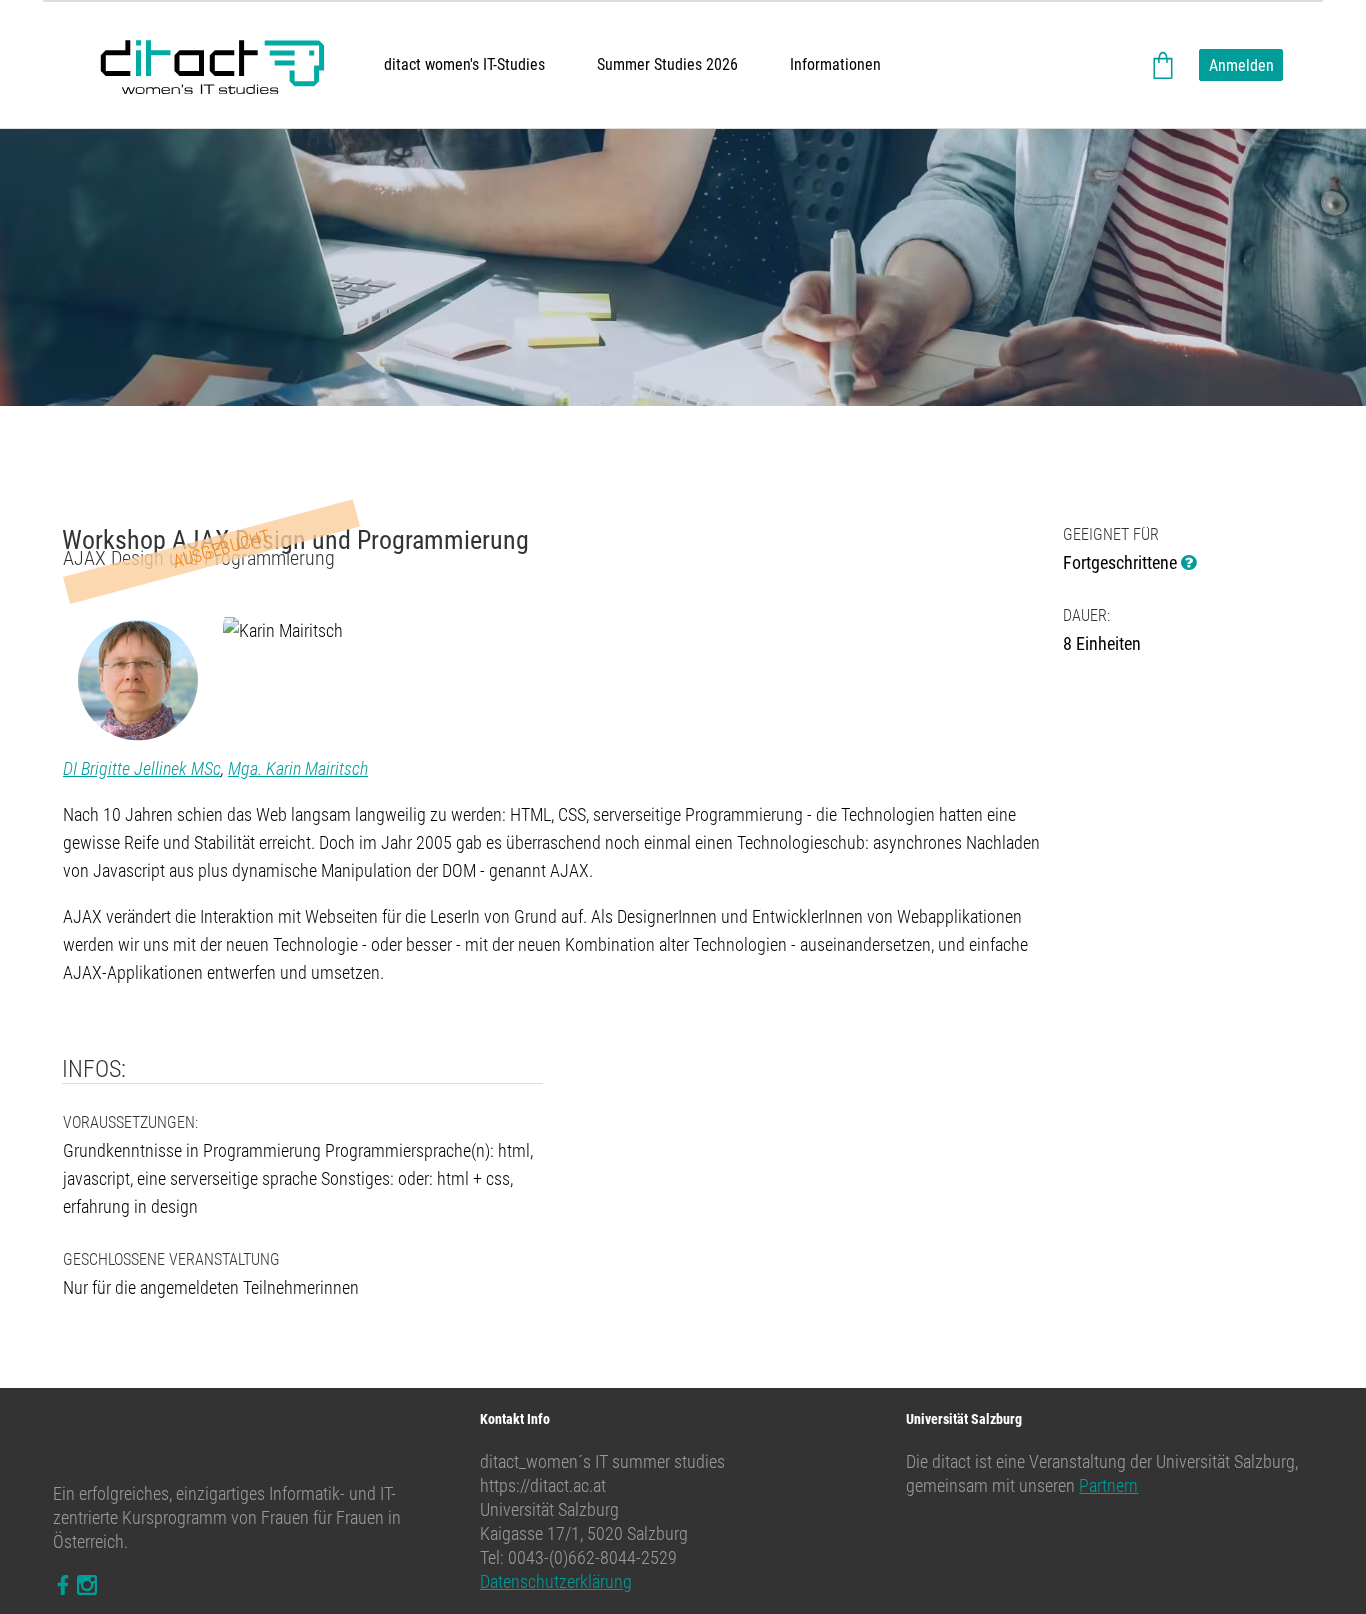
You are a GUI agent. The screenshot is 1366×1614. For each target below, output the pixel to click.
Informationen (835, 64)
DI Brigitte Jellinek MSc (142, 768)
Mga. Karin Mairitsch (298, 768)
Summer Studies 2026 (667, 64)
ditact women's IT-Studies (464, 64)
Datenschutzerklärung (556, 1581)
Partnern (1108, 1485)
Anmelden (1241, 65)
